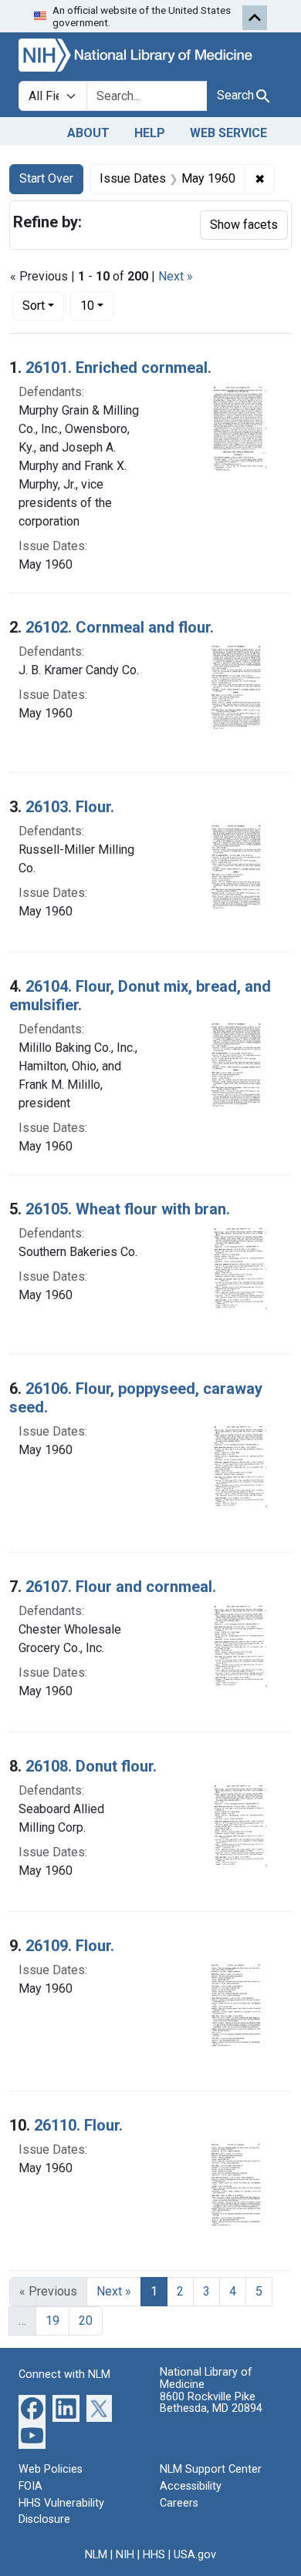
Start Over (46, 178)
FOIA (30, 2486)
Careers (179, 2503)
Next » (176, 276)
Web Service (228, 133)
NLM (96, 2555)
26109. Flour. (70, 1946)
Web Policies (51, 2469)
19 (52, 2321)
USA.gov (195, 2555)
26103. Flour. (70, 807)
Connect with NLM (64, 2374)
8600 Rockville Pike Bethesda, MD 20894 (211, 2403)
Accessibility (191, 2486)
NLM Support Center (211, 2469)
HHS (154, 2555)
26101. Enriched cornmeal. (118, 368)
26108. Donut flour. (91, 1766)
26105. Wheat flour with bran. (128, 1209)
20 (86, 2321)
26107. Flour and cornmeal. (121, 1587)
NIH (125, 2555)
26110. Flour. (78, 2125)
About (88, 133)
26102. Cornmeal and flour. (120, 627)
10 (97, 305)
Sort (34, 306)
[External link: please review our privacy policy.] (32, 2408)
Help (150, 133)
